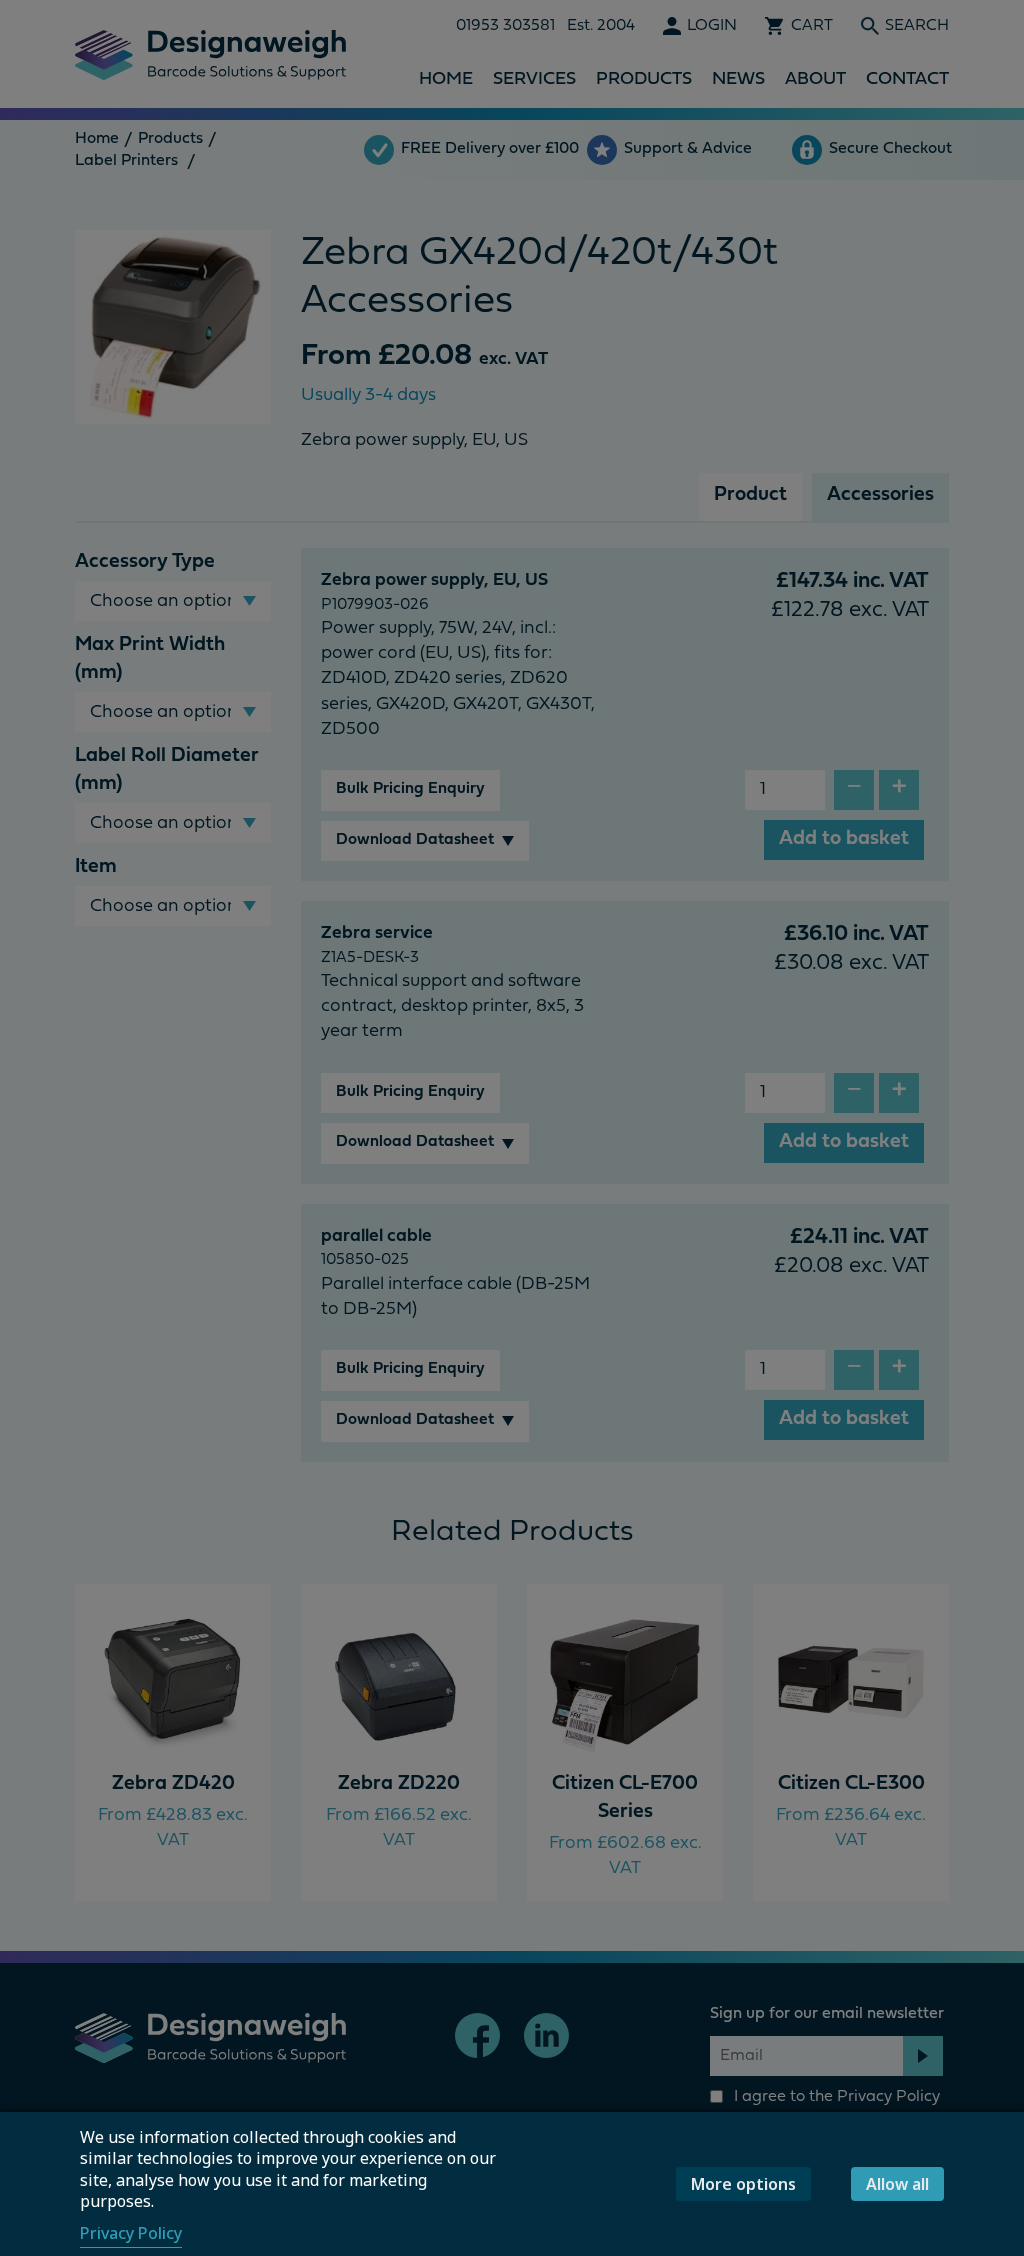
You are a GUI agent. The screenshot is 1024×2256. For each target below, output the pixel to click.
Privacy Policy (131, 2233)
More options (743, 2184)
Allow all (897, 2184)
